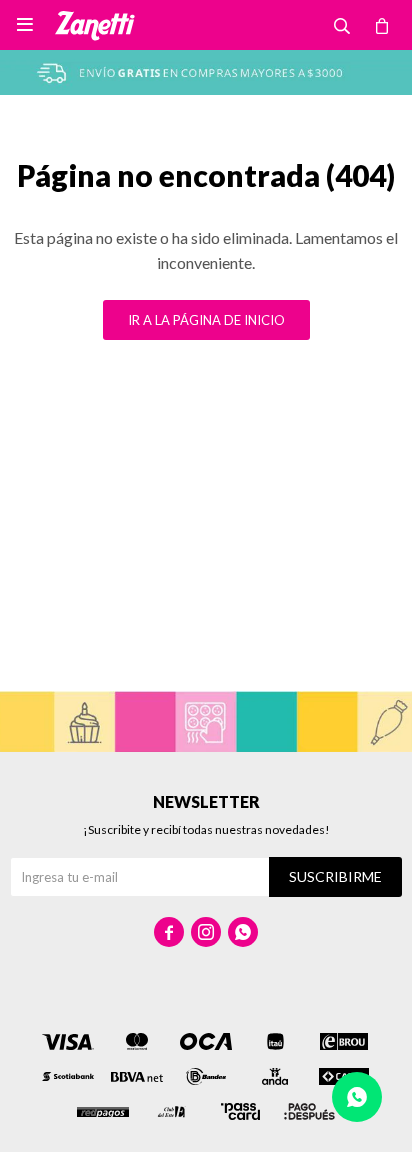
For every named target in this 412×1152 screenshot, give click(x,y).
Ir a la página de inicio (206, 320)
